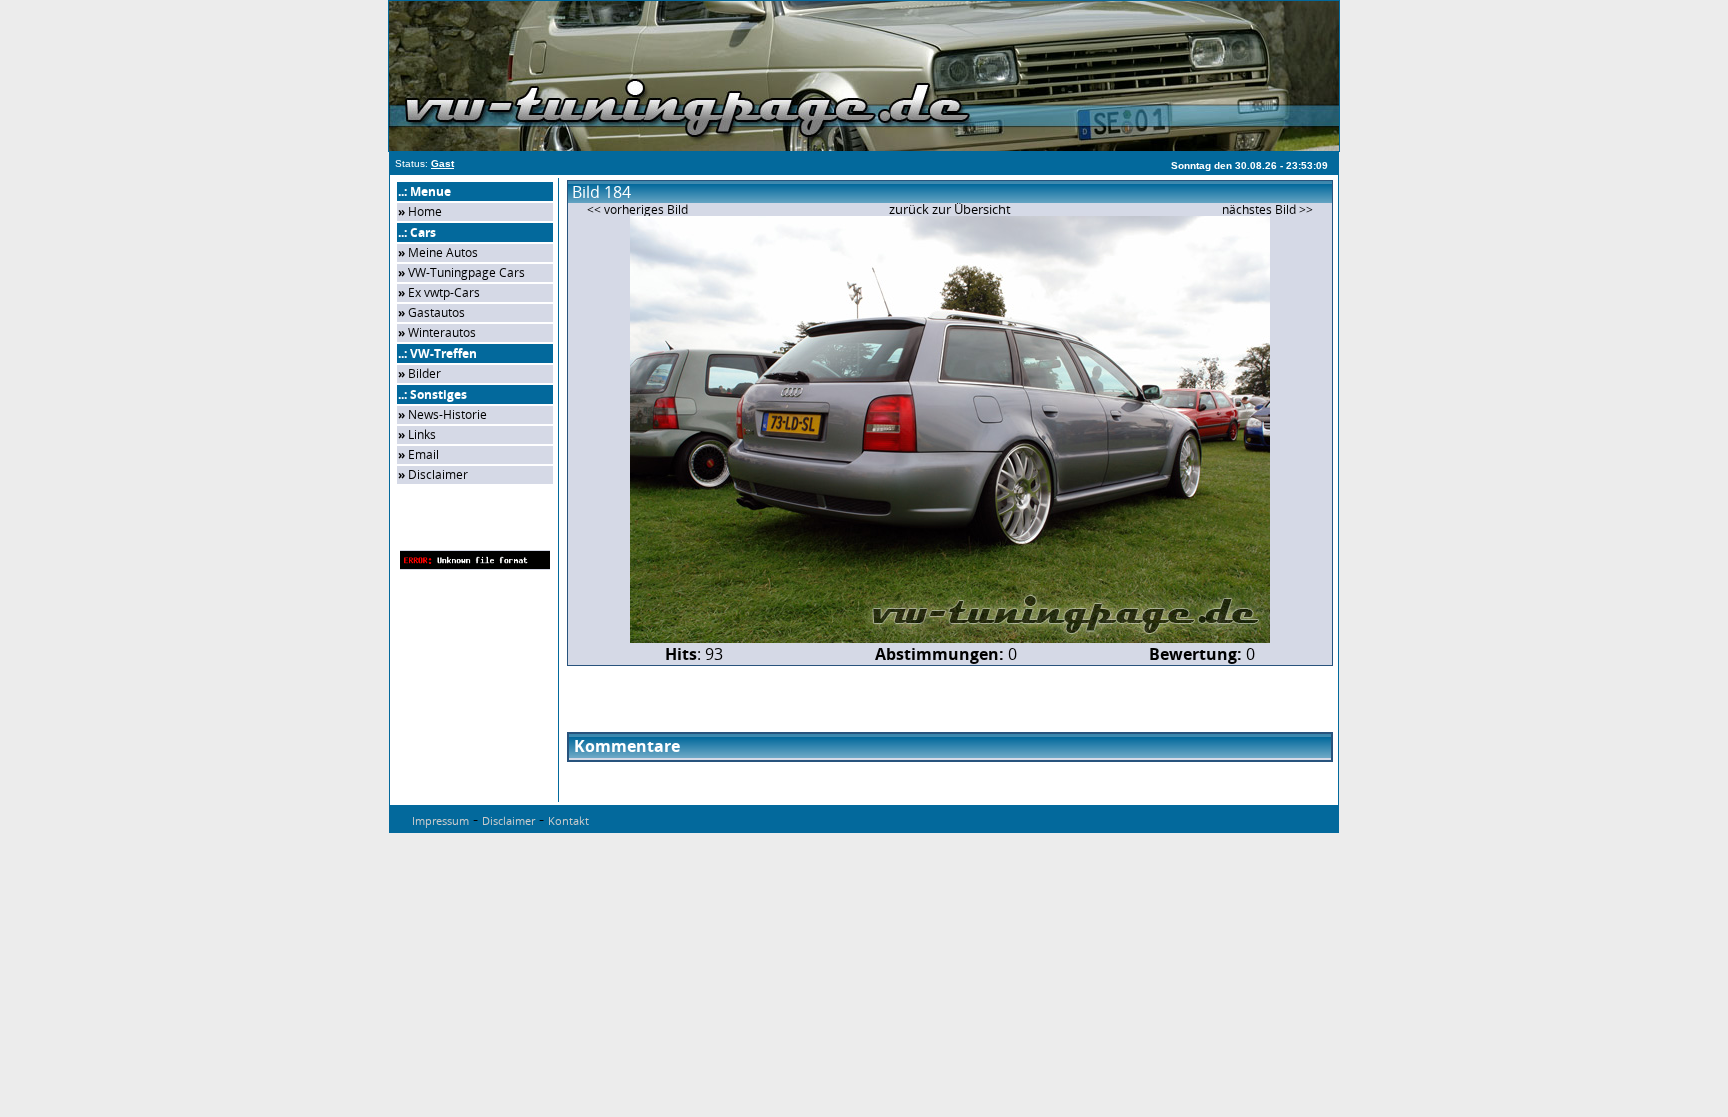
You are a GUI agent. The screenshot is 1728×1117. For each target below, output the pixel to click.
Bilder (424, 373)
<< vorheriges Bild (637, 209)
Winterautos (442, 332)
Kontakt (568, 820)
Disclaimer (438, 474)
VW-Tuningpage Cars (466, 272)
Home (425, 211)
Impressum (440, 820)
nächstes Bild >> (1267, 209)
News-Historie (447, 414)
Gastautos (436, 312)
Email (423, 454)
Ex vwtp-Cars (444, 292)
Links (422, 434)
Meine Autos (443, 252)
